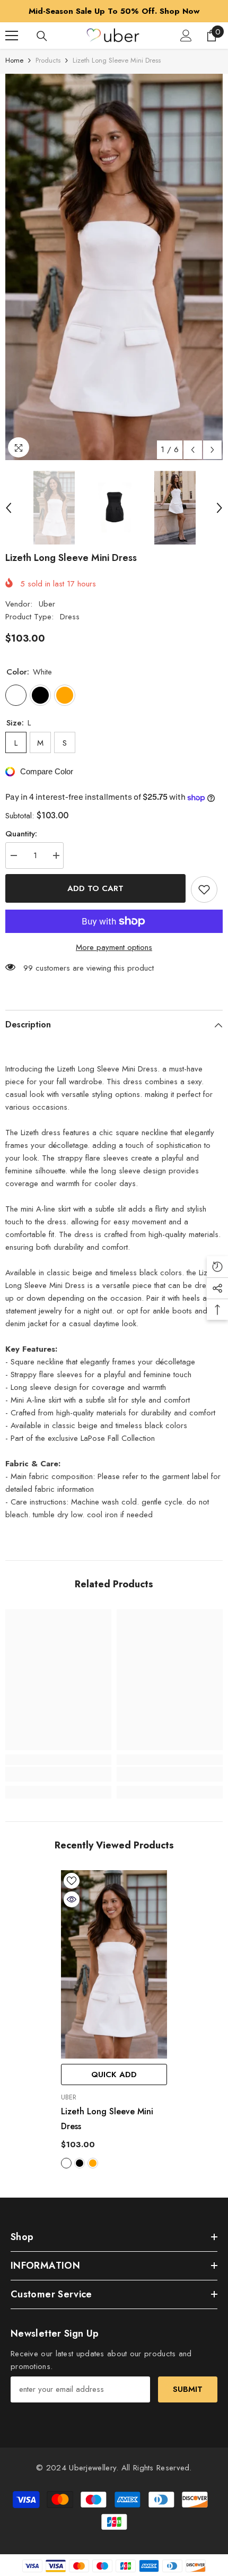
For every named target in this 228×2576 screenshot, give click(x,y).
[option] (114, 267)
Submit (188, 2389)
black (80, 2163)
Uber (47, 604)
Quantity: (21, 834)
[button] (193, 450)
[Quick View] (72, 1899)
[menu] (12, 36)
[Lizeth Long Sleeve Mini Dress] (114, 1964)
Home (14, 60)
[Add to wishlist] (204, 889)
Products (48, 60)
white (66, 2163)
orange (93, 2163)
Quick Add (114, 2074)
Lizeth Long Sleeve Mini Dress (107, 2119)
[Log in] (186, 36)
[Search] (42, 36)
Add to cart (95, 888)
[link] (58, 1774)
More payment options (114, 947)
